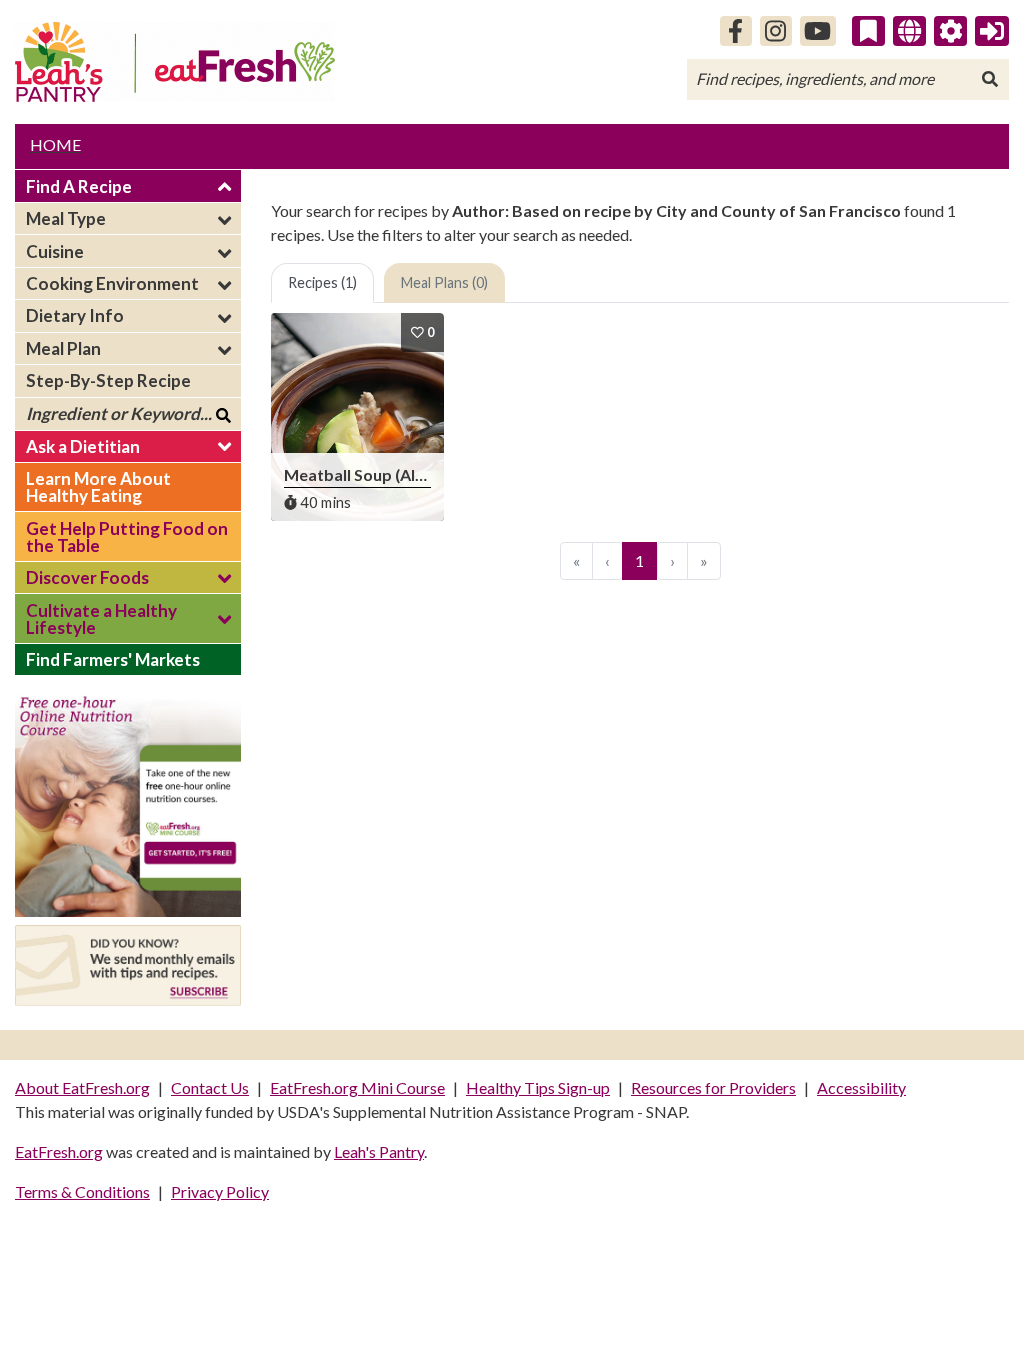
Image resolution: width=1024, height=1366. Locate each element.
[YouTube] (818, 31)
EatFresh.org (59, 1151)
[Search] (990, 79)
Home (55, 144)
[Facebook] (736, 31)
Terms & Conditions (82, 1191)
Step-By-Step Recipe (108, 380)
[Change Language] (909, 31)
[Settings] (951, 31)
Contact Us (210, 1087)
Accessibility (861, 1087)
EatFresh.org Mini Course (357, 1087)
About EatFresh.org (82, 1087)
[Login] (992, 31)
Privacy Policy (220, 1191)
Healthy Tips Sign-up (538, 1087)
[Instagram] (776, 31)
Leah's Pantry (379, 1151)
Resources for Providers (713, 1087)
